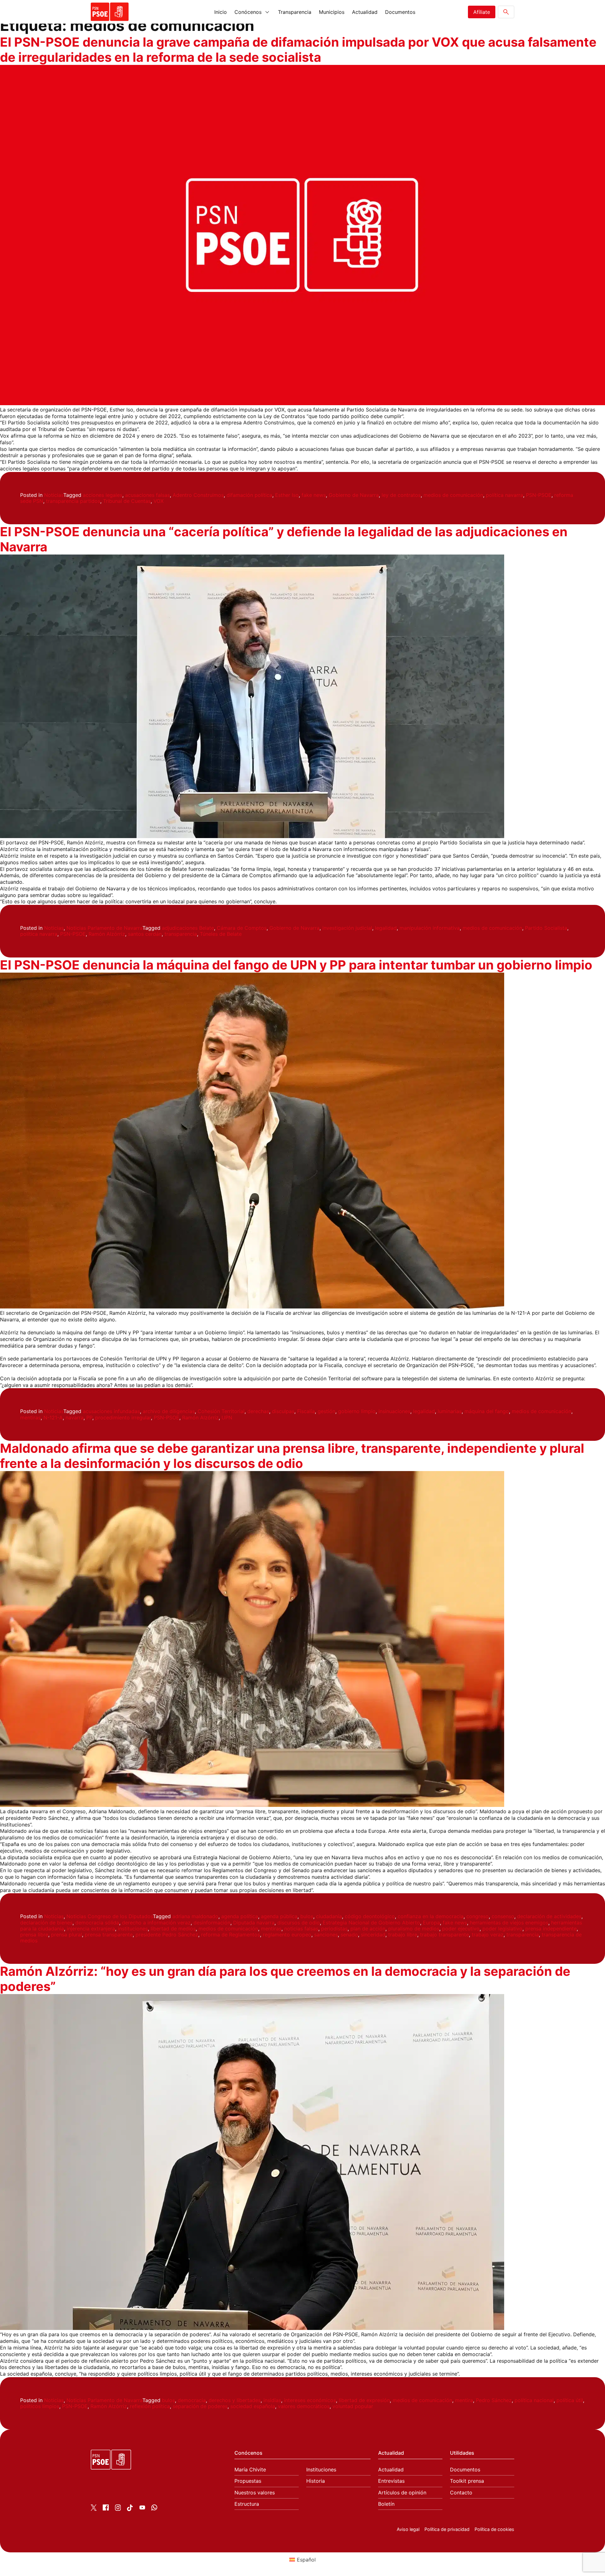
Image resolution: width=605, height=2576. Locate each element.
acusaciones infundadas (111, 1411)
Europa (431, 1923)
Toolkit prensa (467, 2481)
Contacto (461, 2493)
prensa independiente (551, 1929)
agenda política (240, 1916)
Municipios (332, 12)
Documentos (400, 12)
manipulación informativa (430, 928)
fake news (314, 495)
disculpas (283, 1411)
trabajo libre (403, 1935)
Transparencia (295, 12)
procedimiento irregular (123, 1417)
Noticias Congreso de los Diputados (110, 1916)
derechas (258, 1411)
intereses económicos (310, 2400)
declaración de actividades (549, 1916)
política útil (570, 2400)
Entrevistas (391, 2481)
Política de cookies (494, 2529)
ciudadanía (329, 1916)
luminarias (450, 1411)
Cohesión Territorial (221, 1411)
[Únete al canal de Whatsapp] (154, 2509)
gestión (326, 1411)
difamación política (249, 495)
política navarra (504, 495)
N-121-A (53, 1417)
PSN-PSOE (539, 495)
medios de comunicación (453, 495)
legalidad (386, 928)
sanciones (326, 1935)
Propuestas (248, 2481)
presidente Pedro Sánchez (167, 1935)
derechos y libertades (235, 2400)
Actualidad (365, 12)
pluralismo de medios (414, 1929)
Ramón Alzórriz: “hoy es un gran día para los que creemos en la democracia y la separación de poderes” (285, 1979)
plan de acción (368, 1929)
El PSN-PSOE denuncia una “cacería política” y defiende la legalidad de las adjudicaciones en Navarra (284, 539)
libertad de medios (173, 1929)
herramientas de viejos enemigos (509, 1923)
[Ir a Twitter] (94, 2509)
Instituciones (321, 2470)
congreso (478, 1916)
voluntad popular (353, 2406)
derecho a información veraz (156, 1923)
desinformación (212, 1923)
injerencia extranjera (91, 1929)
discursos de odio (299, 1923)
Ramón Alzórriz (107, 934)
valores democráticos (304, 2406)
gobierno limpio (357, 1411)
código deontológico (370, 1916)
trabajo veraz (488, 1935)
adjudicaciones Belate (188, 928)
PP (89, 1417)
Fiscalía (306, 1411)
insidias (272, 2400)
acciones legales (103, 495)
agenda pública (279, 1916)
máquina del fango (487, 1411)
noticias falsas (301, 1929)
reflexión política (150, 2406)
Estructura (247, 2504)
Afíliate (482, 12)
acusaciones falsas (147, 495)
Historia (316, 2481)
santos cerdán (145, 934)
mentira (464, 2400)
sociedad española (253, 2406)
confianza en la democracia (431, 1916)
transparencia (181, 934)
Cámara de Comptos (242, 928)
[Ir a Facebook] (106, 2509)
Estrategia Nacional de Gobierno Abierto (371, 1923)
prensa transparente (109, 1935)
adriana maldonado (195, 1916)
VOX (158, 501)
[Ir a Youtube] (142, 2509)
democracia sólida (97, 1923)
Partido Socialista (546, 928)
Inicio (221, 12)
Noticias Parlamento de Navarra (104, 928)
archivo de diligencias (169, 1411)
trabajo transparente (444, 1935)
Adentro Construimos (198, 495)
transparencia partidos (73, 501)
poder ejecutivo (461, 1929)
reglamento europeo (287, 1935)
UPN (227, 1417)
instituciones (133, 1929)
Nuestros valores (255, 2493)
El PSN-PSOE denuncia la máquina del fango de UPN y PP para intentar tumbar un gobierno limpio (296, 965)
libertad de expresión (364, 2400)
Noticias (54, 495)
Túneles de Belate (221, 934)
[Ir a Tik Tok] (130, 2509)
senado (349, 1935)
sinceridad (373, 1935)
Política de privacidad (447, 2529)
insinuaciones (394, 1411)
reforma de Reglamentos (230, 1935)
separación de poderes (200, 2406)
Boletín (386, 2504)
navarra (75, 1417)
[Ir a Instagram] (118, 2509)
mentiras (30, 1417)
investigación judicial (347, 928)
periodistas (334, 1929)
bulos (307, 1916)
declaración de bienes (46, 1923)
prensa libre (34, 1935)
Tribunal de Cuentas (127, 501)
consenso (503, 1916)
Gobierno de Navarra (354, 495)
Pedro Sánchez (494, 2400)
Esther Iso (287, 495)
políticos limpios (40, 2406)
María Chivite (250, 2470)
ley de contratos (401, 495)
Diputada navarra (254, 1923)
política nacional (534, 2400)
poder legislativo (502, 1929)
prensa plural (66, 1935)
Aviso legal (408, 2529)
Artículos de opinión (402, 2493)
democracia (192, 2400)
